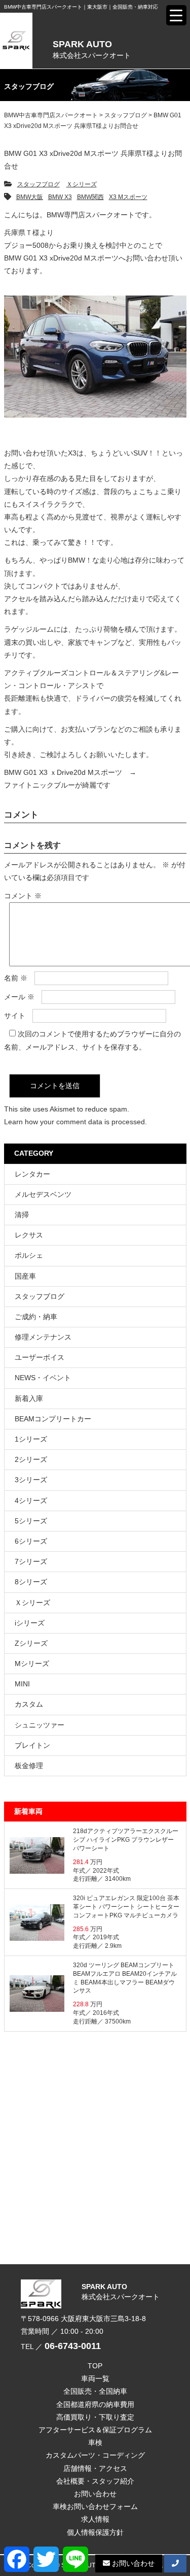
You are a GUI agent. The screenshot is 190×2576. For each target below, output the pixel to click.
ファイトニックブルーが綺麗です (57, 785)
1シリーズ (31, 1439)
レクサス (29, 1235)
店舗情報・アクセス (95, 2468)
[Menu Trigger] (176, 15)
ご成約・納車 (36, 1317)
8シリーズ (31, 1582)
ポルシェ (29, 1255)
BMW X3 (60, 197)
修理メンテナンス (43, 1337)
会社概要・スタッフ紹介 (95, 2481)
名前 (16, 978)
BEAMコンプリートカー (53, 1419)
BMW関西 (90, 197)
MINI (22, 1684)
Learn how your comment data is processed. (75, 1122)
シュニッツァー (40, 1725)
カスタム (29, 1704)
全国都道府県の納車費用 (95, 2404)
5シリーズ (31, 1521)
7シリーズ (31, 1561)
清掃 (22, 1215)
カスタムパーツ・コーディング (95, 2455)
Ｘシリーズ (82, 184)
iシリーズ (30, 1623)
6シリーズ (31, 1541)
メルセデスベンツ (43, 1194)
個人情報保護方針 (95, 2532)
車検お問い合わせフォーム (95, 2506)
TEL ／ (61, 2346)
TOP (95, 2366)
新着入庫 (29, 1398)
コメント (23, 896)
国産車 (25, 1276)
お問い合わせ (95, 2494)
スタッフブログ (39, 184)
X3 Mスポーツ (128, 197)
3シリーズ (31, 1480)
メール (19, 997)
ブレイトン (32, 1745)
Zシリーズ (31, 1643)
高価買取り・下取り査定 (95, 2417)
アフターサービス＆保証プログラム (95, 2430)
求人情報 (95, 2519)
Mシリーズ (32, 1664)
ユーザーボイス (40, 1357)
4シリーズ (31, 1501)
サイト (15, 1016)
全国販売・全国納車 (95, 2391)
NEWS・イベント (43, 1378)
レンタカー (32, 1174)
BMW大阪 (30, 197)
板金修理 (29, 1766)
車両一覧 (95, 2378)
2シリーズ (31, 1459)
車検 (95, 2442)
